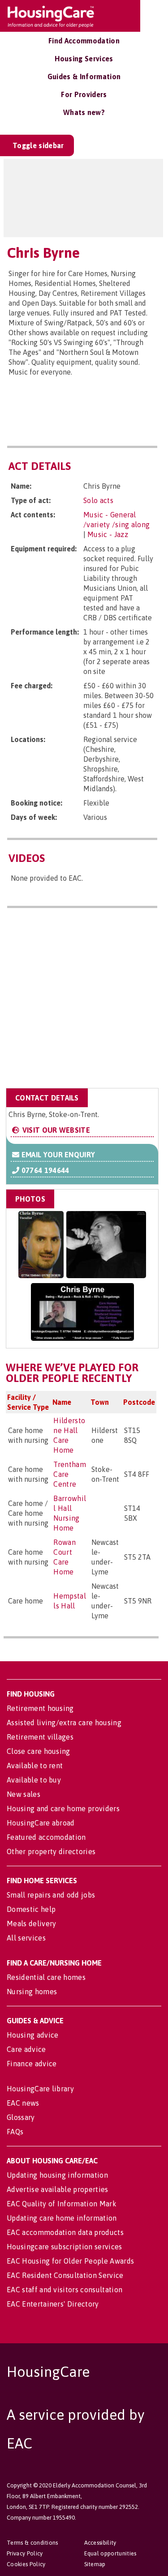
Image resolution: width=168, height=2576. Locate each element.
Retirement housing (40, 1708)
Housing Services (84, 59)
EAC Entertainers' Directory (53, 2304)
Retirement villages (40, 1737)
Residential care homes (46, 1977)
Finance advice (32, 2064)
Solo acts (98, 500)
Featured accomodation (46, 1837)
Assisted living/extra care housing (64, 1723)
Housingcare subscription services (65, 2247)
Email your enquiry (57, 1155)
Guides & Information (84, 77)
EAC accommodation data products (65, 2232)
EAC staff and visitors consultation (65, 2290)
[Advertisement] (84, 1000)
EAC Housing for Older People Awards (70, 2261)
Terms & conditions (32, 2543)
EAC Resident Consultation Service (65, 2275)
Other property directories (51, 1851)
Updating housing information (57, 2175)
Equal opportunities (110, 2553)
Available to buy (34, 1780)
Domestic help (31, 1909)
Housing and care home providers (63, 1808)
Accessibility (100, 2543)
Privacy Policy (25, 2553)
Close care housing (39, 1751)
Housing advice (32, 2035)
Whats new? (84, 112)
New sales (24, 1794)
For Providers (84, 94)
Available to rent (35, 1766)
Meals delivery (31, 1923)
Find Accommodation (84, 41)
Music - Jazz (108, 534)
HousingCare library (40, 2089)
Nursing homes (32, 1992)
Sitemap (95, 2564)
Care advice (26, 2049)
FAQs (15, 2132)
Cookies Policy (26, 2564)
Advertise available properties (58, 2189)
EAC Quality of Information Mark (62, 2204)
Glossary (21, 2117)
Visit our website (55, 1130)
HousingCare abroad (41, 1823)
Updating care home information (62, 2218)
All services (26, 1938)
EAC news (23, 2103)
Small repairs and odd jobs (51, 1895)
